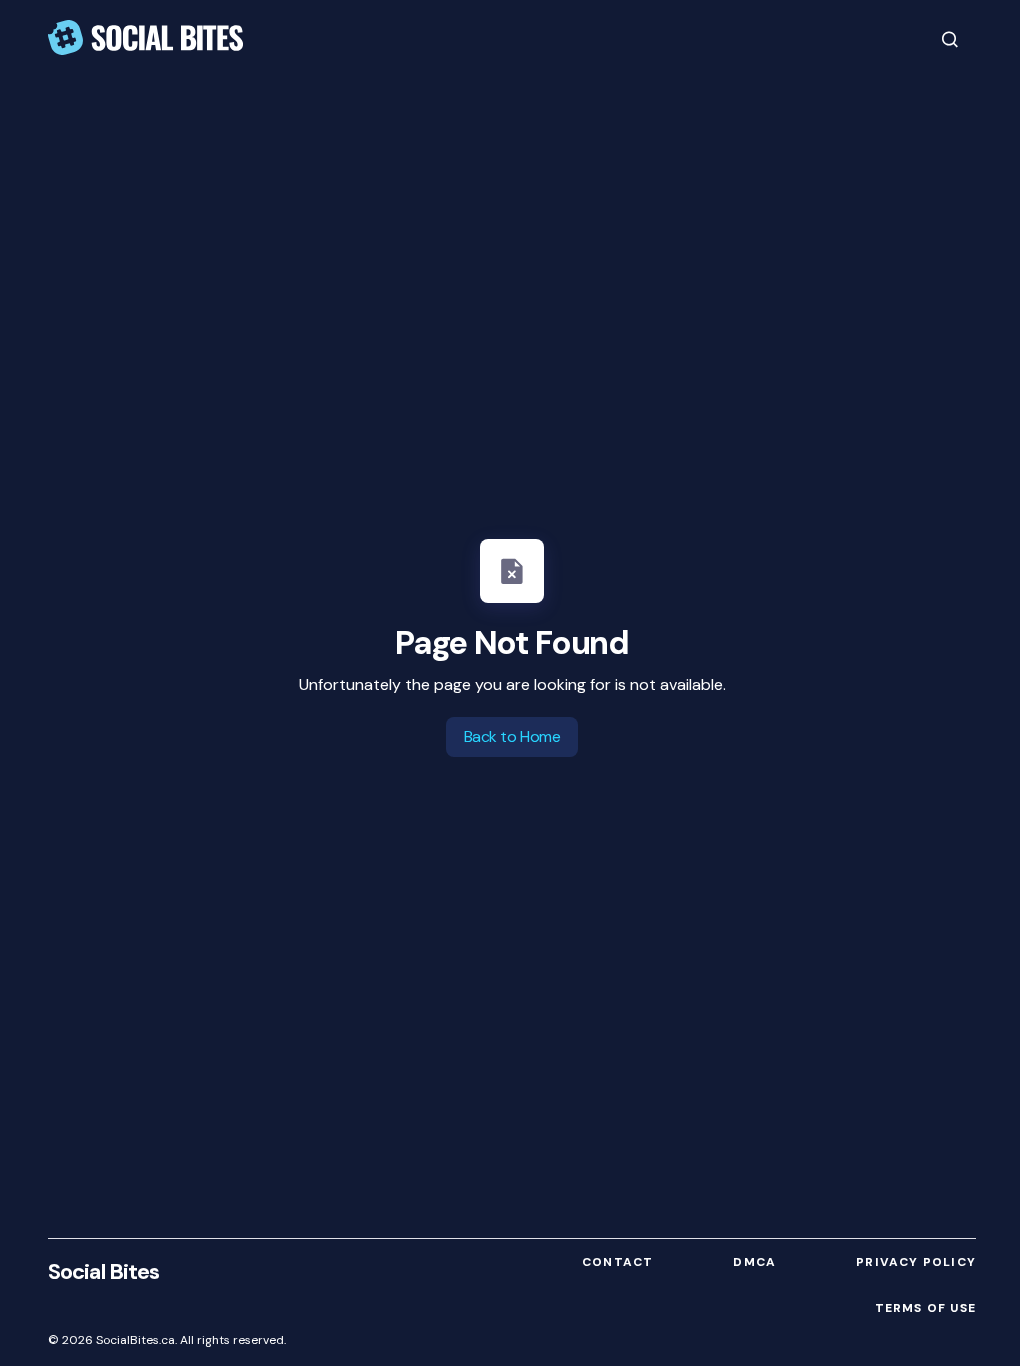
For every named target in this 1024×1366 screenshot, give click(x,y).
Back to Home (512, 736)
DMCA (754, 1262)
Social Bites (103, 1271)
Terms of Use (925, 1308)
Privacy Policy (916, 1262)
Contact (617, 1262)
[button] (950, 39)
